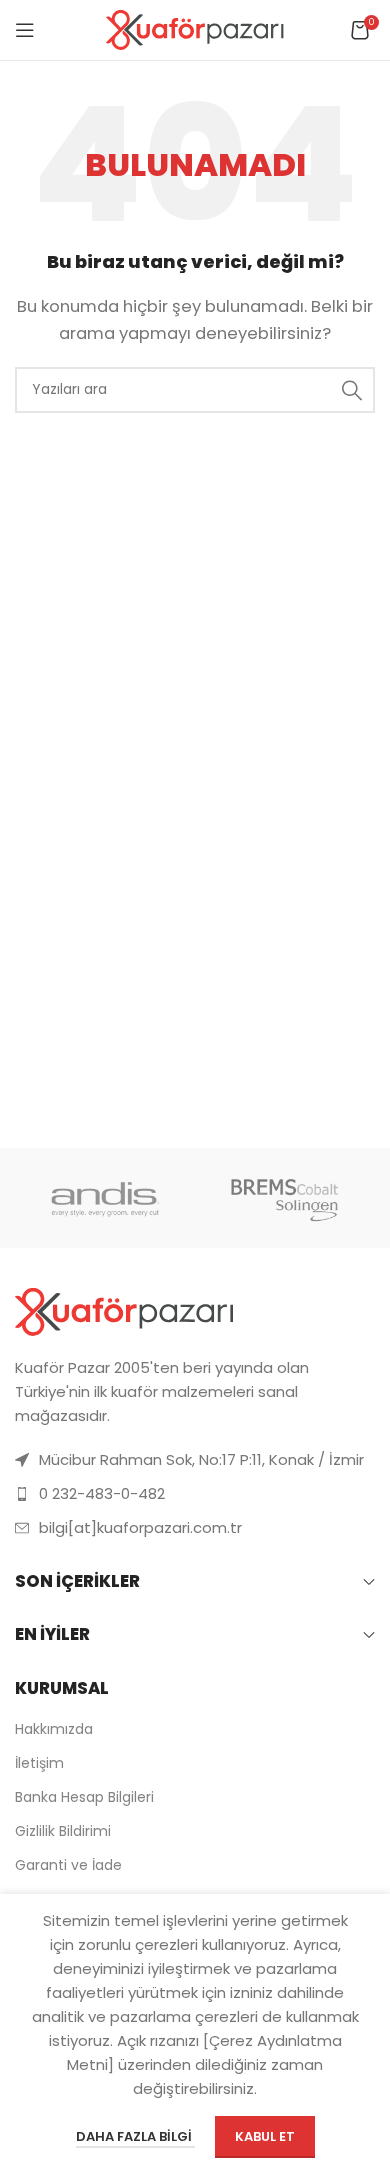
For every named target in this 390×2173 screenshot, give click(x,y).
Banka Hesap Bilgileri (84, 1797)
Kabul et (265, 2136)
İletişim (39, 1763)
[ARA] (352, 390)
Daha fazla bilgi (135, 2136)
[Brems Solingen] (285, 1198)
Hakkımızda (54, 1729)
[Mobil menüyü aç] (25, 30)
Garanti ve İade (68, 1865)
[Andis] (105, 1198)
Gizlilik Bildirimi (63, 1831)
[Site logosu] (195, 28)
